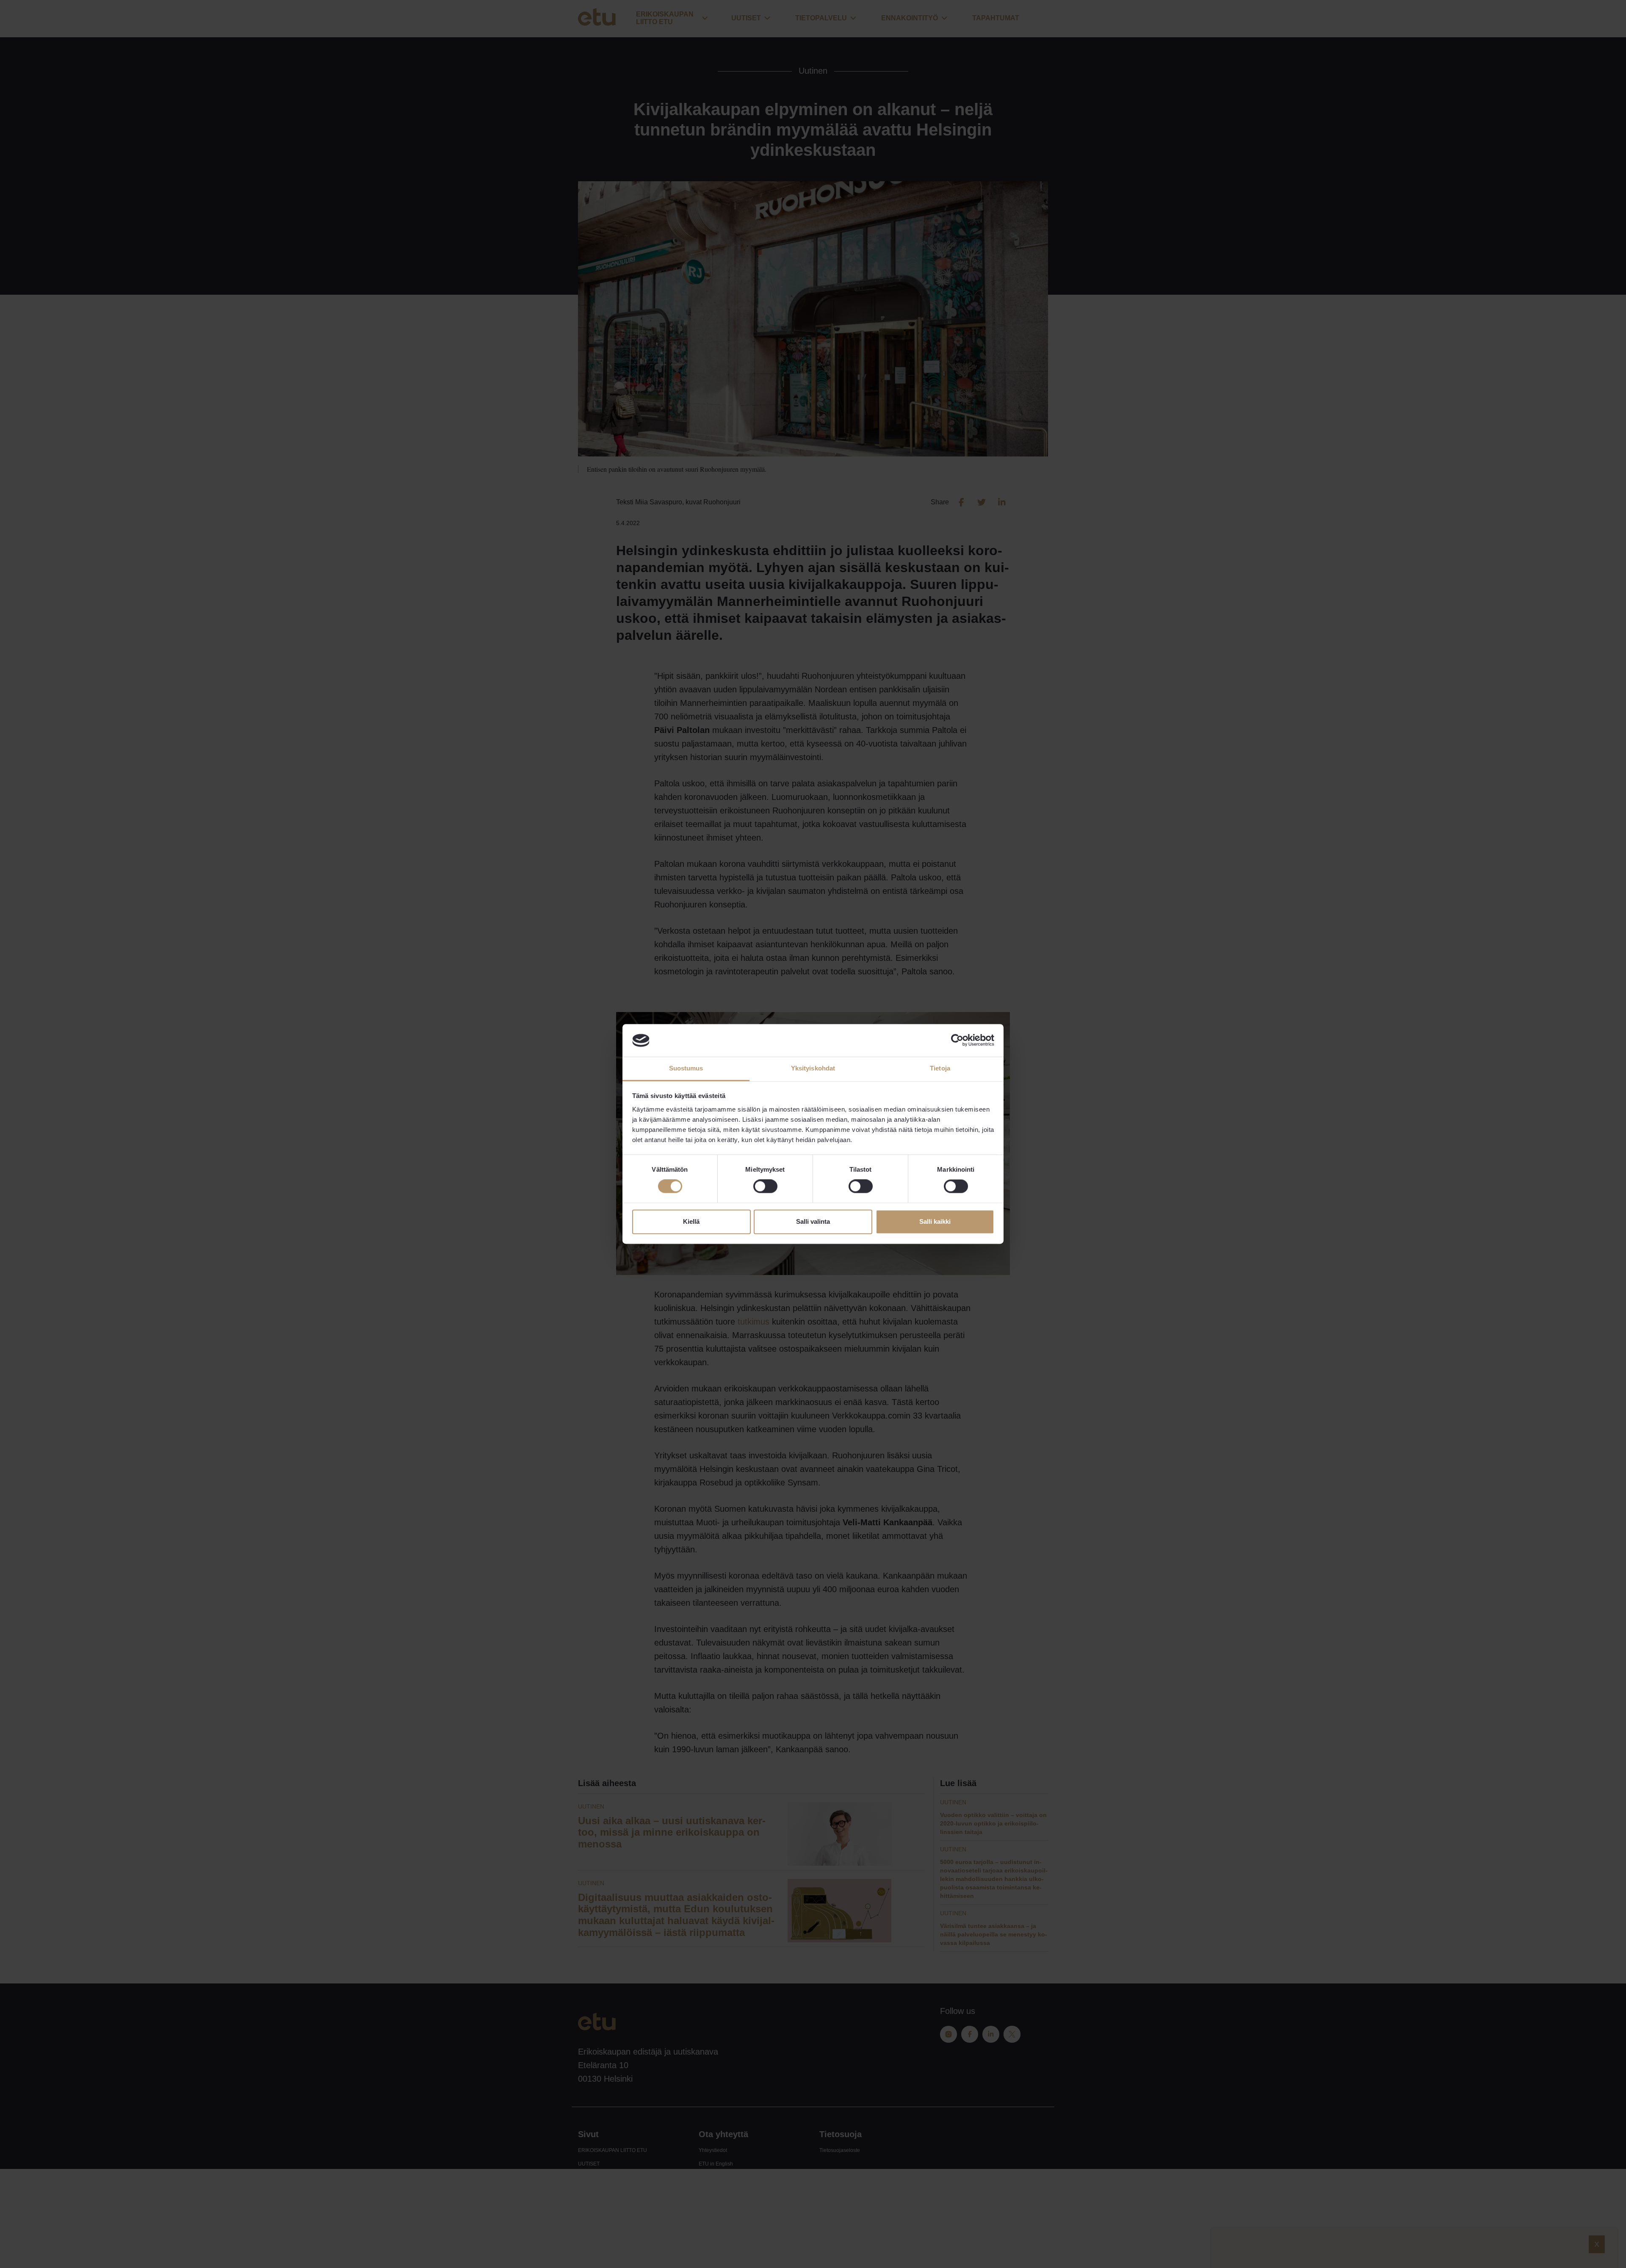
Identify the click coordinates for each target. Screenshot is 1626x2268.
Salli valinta (813, 1221)
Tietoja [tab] (940, 1068)
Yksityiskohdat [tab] (813, 1068)
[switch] (765, 1187)
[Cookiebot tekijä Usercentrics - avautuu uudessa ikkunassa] (957, 1040)
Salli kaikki (935, 1221)
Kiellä (691, 1221)
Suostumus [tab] (686, 1068)
